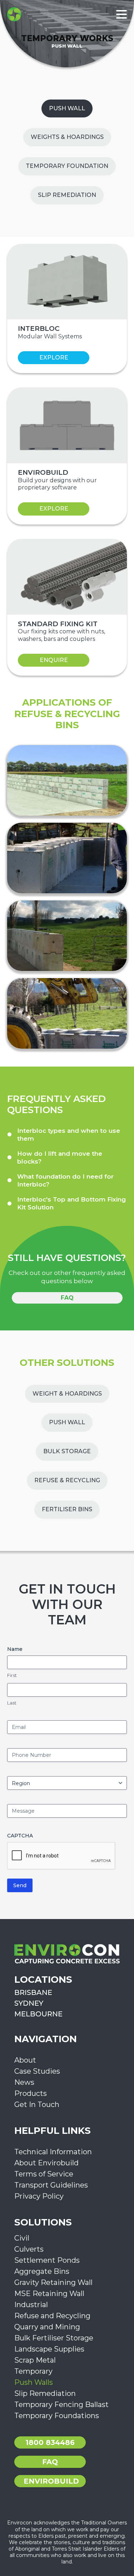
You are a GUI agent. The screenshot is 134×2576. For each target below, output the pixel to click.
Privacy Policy (39, 2196)
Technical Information (53, 2152)
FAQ (67, 1298)
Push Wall (67, 108)
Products (31, 2093)
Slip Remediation (67, 195)
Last (12, 1703)
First (12, 1675)
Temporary (33, 2371)
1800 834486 (50, 2442)
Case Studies (37, 2071)
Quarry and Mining (47, 2327)
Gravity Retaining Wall (53, 2282)
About (25, 2060)
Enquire (54, 660)
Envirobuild (51, 2481)
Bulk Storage (67, 1451)
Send (20, 1885)
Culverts (29, 2249)
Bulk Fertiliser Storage (54, 2338)
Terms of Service (44, 2174)
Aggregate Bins (42, 2271)
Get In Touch (37, 2104)
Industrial (31, 2305)
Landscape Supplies (49, 2349)
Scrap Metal (35, 2360)
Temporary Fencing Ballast (61, 2405)
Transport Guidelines (51, 2185)
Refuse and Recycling (52, 2316)
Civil (22, 2238)
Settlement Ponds (47, 2260)
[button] (67, 1135)
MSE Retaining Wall (49, 2294)
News (24, 2082)
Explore (54, 357)
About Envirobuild (46, 2163)
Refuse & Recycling (67, 1480)
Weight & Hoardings (67, 1394)
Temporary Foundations (57, 2416)
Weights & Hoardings (67, 137)
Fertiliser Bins (67, 1509)
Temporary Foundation (67, 166)
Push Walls (34, 2382)
